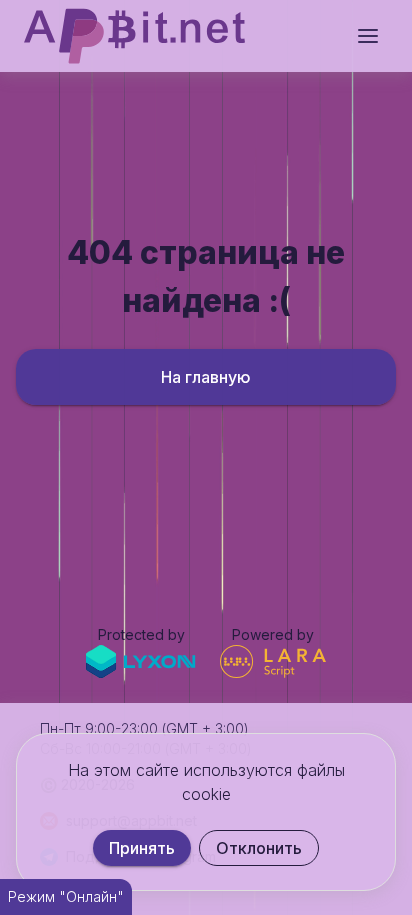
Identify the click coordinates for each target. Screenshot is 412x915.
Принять (142, 848)
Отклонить (259, 848)
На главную (206, 377)
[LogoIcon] (134, 36)
